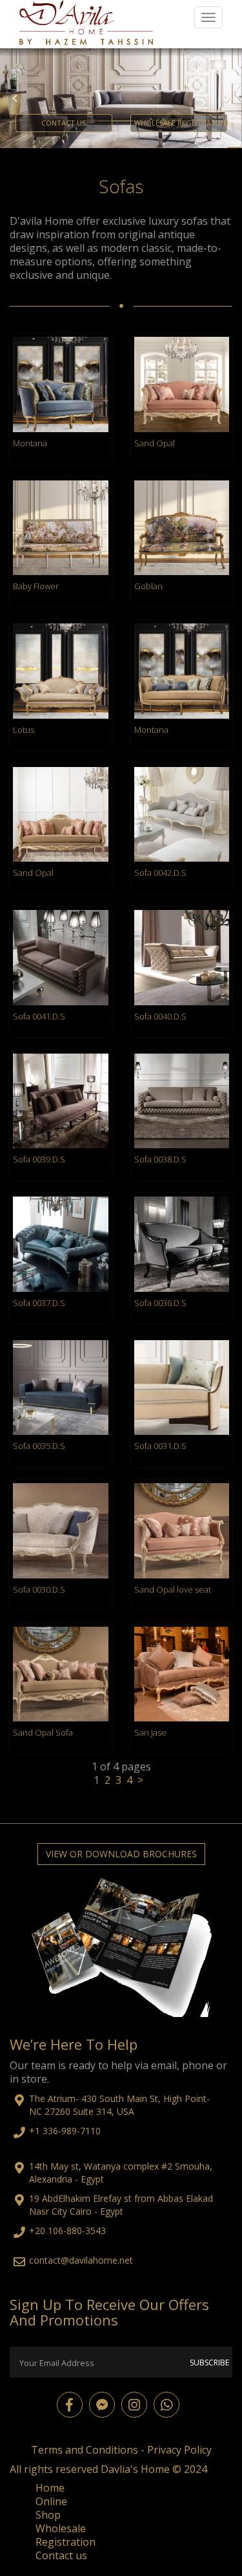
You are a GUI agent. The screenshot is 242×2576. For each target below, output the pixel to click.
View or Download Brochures (121, 1890)
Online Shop (51, 2543)
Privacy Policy (179, 2485)
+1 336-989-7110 (65, 2166)
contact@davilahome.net (81, 2296)
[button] (18, 116)
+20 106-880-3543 (67, 2267)
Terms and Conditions (85, 2485)
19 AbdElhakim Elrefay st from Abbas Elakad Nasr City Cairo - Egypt (121, 2241)
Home (50, 2523)
